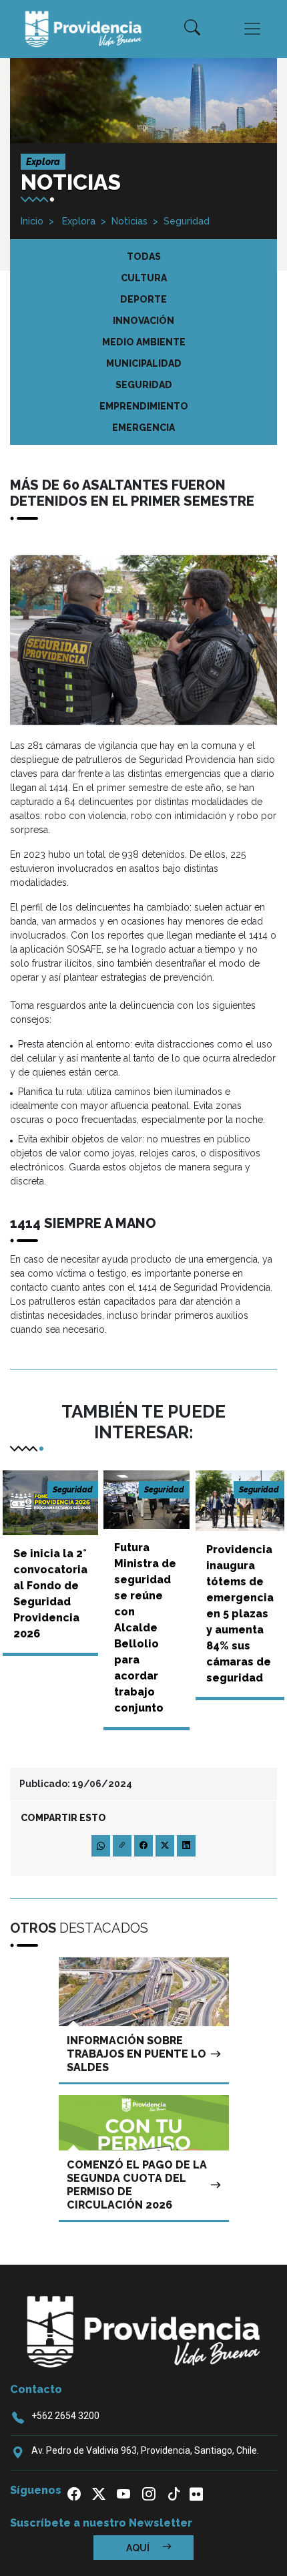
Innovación (143, 321)
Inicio (32, 221)
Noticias (129, 221)
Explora (77, 221)
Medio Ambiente (144, 342)
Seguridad (187, 221)
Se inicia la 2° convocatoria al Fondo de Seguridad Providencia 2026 (50, 1594)
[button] (192, 29)
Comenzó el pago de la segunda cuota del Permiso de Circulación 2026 (137, 2185)
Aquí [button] (139, 2548)
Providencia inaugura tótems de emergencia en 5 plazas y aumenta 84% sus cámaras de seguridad (240, 1614)
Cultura (144, 278)
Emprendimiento (144, 406)
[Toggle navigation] (252, 29)
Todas (144, 257)
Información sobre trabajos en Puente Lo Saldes (136, 2054)
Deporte (143, 299)
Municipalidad (144, 363)
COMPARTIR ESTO (63, 1818)
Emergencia (143, 428)
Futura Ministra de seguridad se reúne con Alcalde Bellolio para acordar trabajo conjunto (145, 1628)
